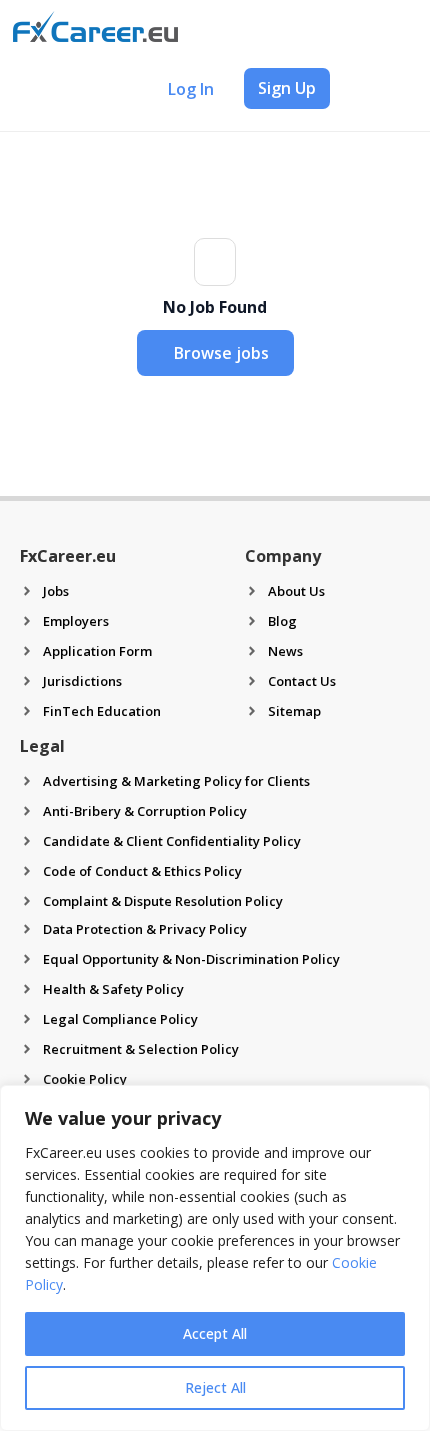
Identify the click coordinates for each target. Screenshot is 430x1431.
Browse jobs (221, 353)
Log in (191, 89)
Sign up (287, 88)
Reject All (215, 1387)
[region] (215, 1258)
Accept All (215, 1333)
